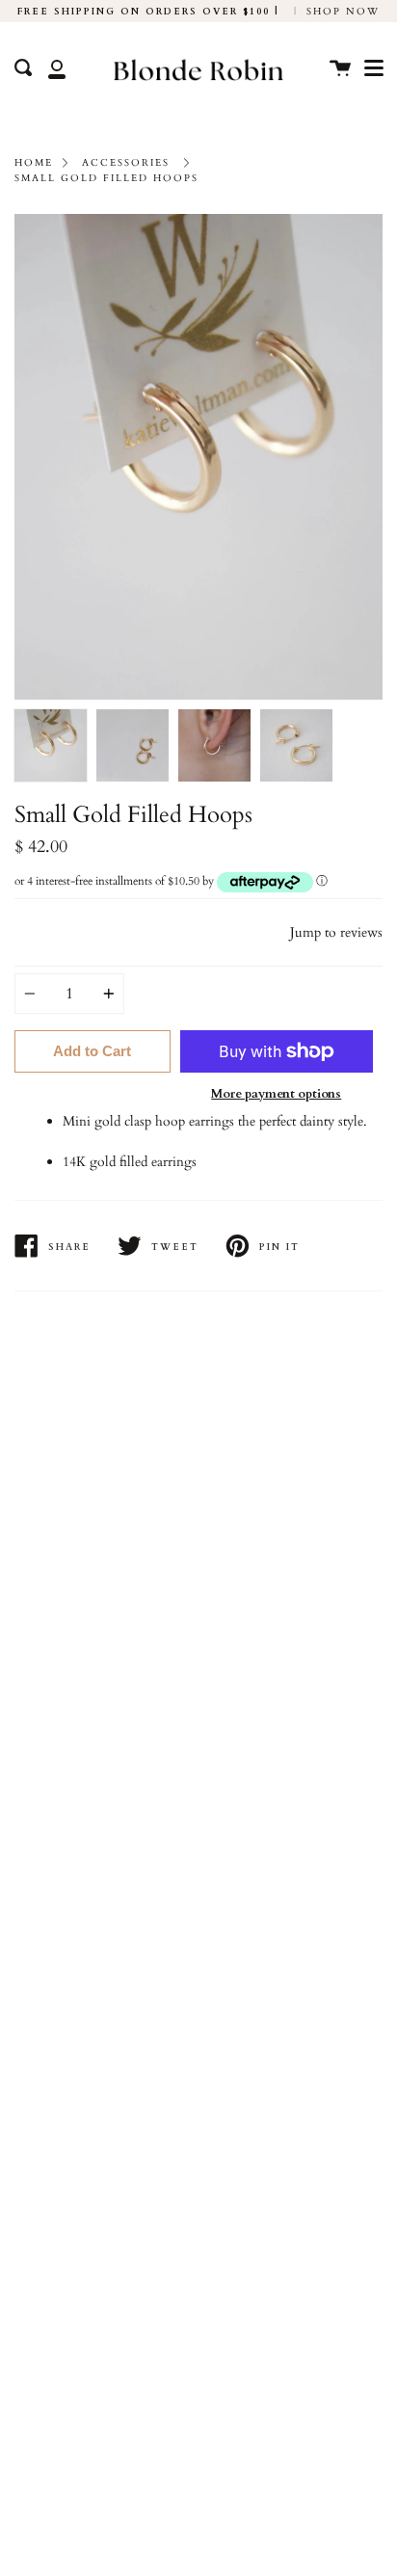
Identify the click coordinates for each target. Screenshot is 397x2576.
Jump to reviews (336, 932)
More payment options (276, 1094)
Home (34, 162)
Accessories (126, 162)
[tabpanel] (198, 457)
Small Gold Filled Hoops (106, 178)
